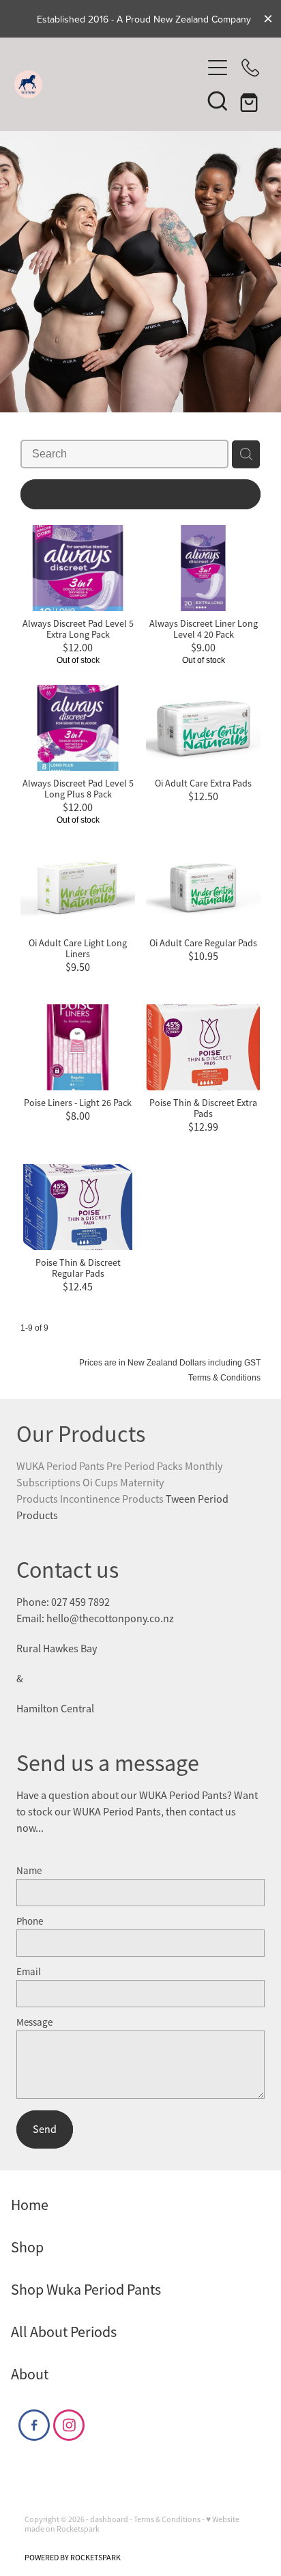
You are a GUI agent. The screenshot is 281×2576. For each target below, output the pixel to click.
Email (29, 1971)
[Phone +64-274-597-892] (250, 68)
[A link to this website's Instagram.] (69, 2425)
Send (45, 2129)
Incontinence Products (113, 1499)
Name (29, 1870)
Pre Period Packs (145, 1467)
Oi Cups (100, 1483)
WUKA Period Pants (60, 1467)
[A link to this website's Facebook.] (34, 2425)
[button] (218, 100)
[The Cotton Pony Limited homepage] (108, 84)
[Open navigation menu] (218, 68)
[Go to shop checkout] (250, 100)
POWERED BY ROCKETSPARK (73, 2558)
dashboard (109, 2519)
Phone (30, 1921)
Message (34, 2022)
